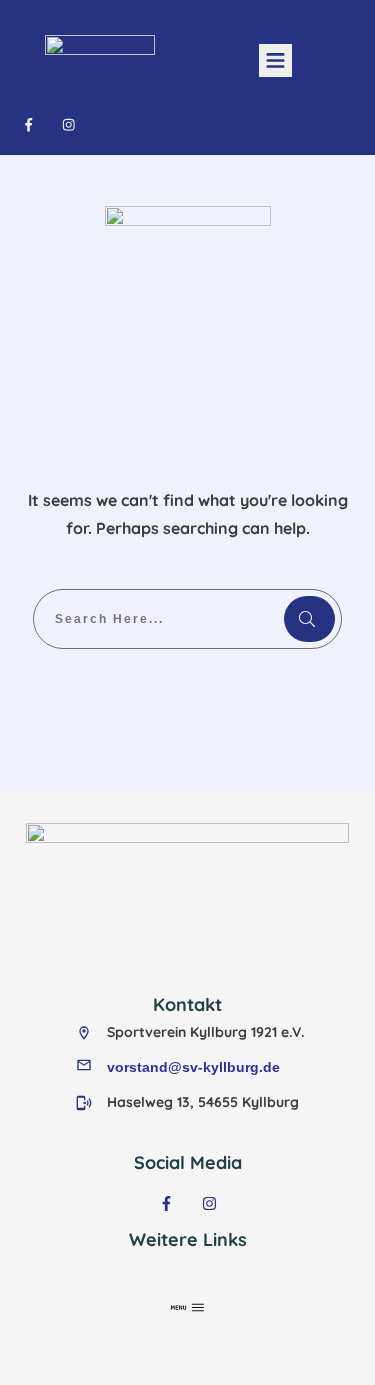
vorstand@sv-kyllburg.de (193, 1067)
